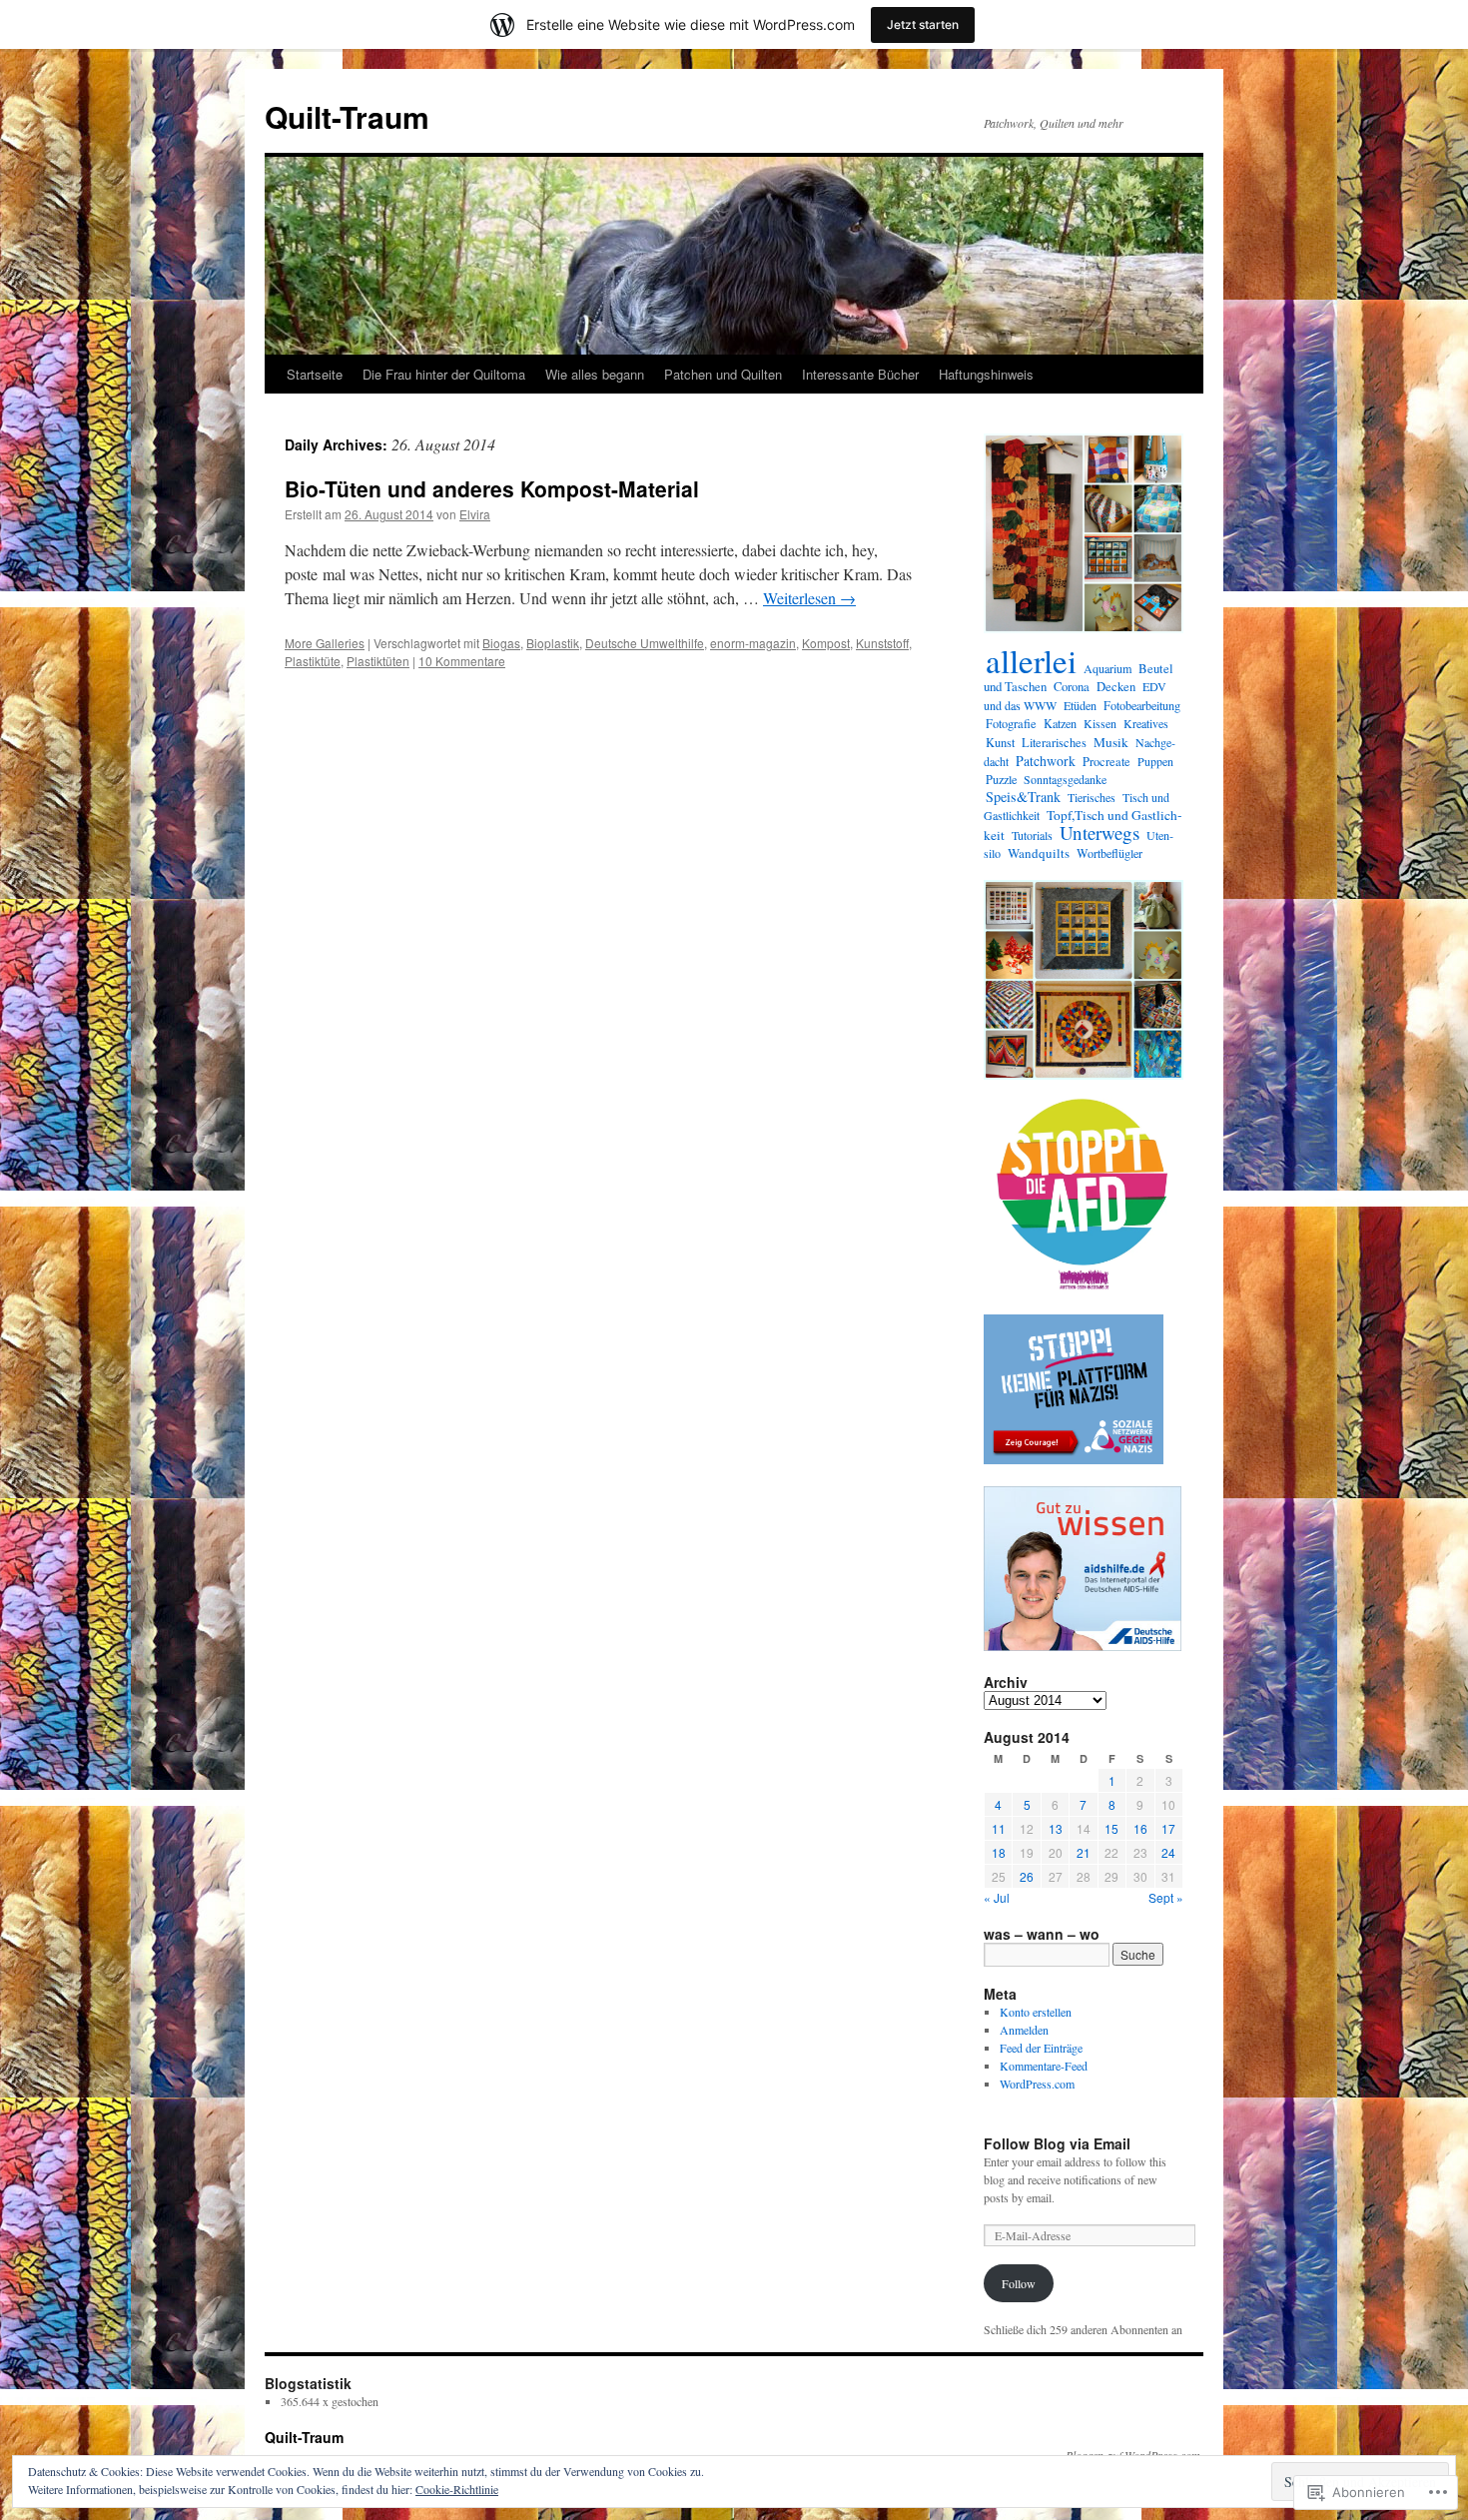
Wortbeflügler (1109, 853)
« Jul (997, 1897)
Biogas (501, 643)
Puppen (1155, 761)
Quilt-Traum (347, 116)
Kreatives (1146, 723)
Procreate (1106, 761)
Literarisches (1054, 743)
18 (999, 1852)
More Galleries (325, 643)
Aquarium (1107, 668)
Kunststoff (882, 643)
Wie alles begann (595, 374)
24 (1168, 1852)
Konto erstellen (1036, 2012)
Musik (1111, 742)
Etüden (1080, 705)
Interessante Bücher (860, 374)
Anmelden (1024, 2030)
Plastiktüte (313, 661)
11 (999, 1828)
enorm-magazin (753, 643)
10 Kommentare (462, 661)
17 (1168, 1828)
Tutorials (1032, 835)
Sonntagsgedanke (1065, 779)
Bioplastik (553, 643)
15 (1111, 1828)
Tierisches (1092, 797)
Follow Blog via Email (1057, 2143)
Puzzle (1001, 779)
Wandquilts (1039, 853)
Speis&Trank (1023, 797)
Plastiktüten (378, 661)
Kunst (1000, 743)
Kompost (826, 643)
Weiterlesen (809, 598)
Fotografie (1011, 724)
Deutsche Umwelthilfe (645, 643)
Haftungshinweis (986, 374)
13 (1056, 1828)
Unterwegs (1100, 833)
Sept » (1166, 1897)
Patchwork (1046, 761)
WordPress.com (1037, 2084)
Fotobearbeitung (1142, 705)
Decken (1116, 687)
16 (1140, 1828)
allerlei (1031, 660)
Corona (1072, 687)
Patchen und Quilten (723, 374)
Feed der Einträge (1041, 2048)
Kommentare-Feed (1044, 2066)
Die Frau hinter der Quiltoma (444, 374)
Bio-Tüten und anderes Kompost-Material (492, 488)
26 (1027, 1876)
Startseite (315, 374)
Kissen (1100, 723)
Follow (1019, 2283)
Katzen (1060, 723)
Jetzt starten (923, 24)
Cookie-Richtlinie (457, 2489)
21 (1084, 1852)
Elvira (475, 514)
